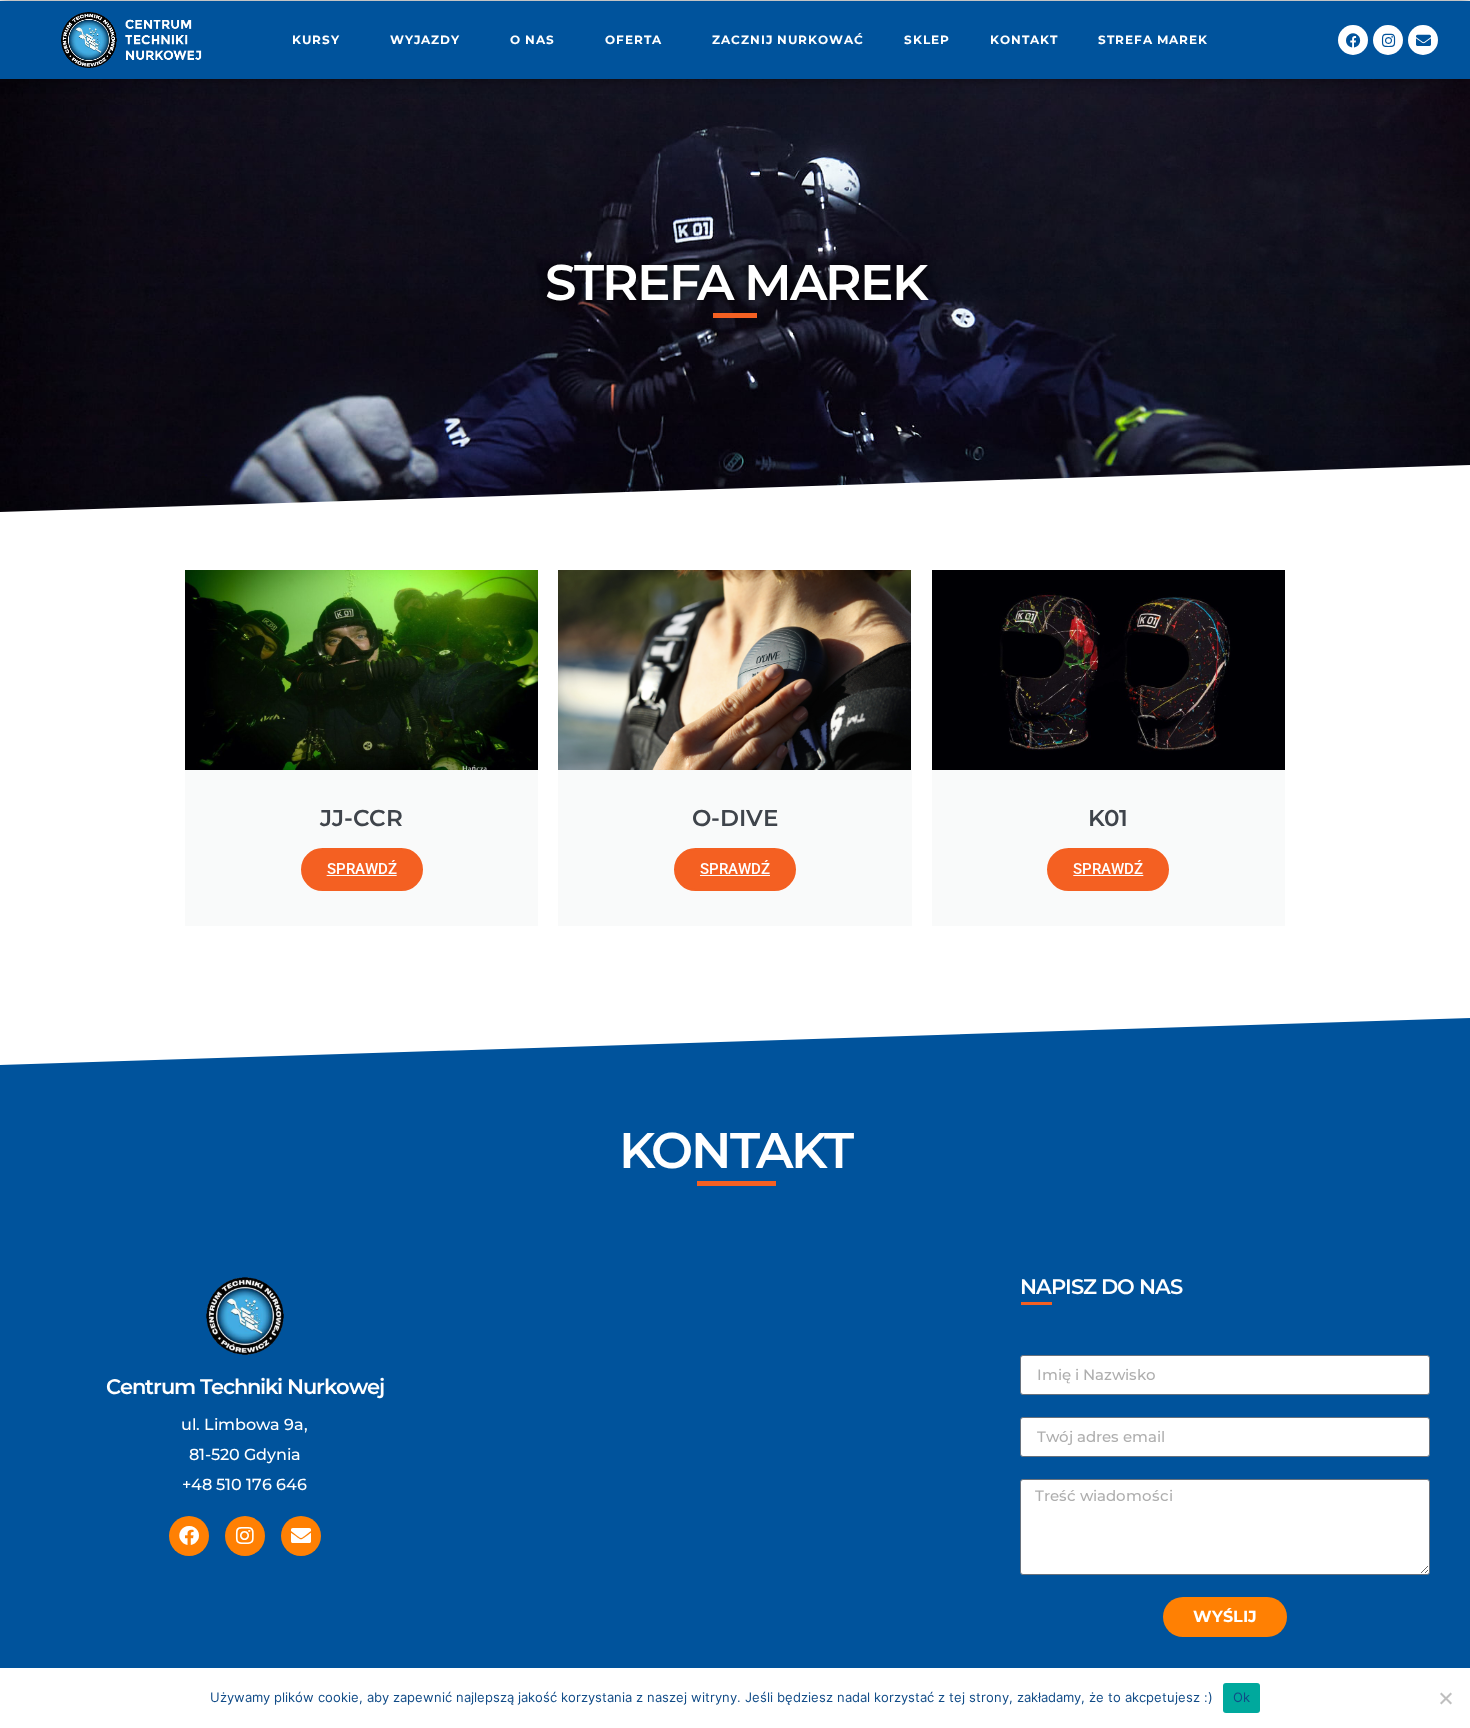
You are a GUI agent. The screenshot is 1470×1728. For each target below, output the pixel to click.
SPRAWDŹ (362, 869)
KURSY (316, 39)
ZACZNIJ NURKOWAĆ (788, 39)
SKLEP (927, 39)
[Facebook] (1353, 40)
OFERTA (633, 39)
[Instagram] (1388, 40)
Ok (1242, 1697)
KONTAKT (1024, 39)
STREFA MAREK (1153, 39)
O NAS (532, 39)
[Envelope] (1423, 40)
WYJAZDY (425, 39)
